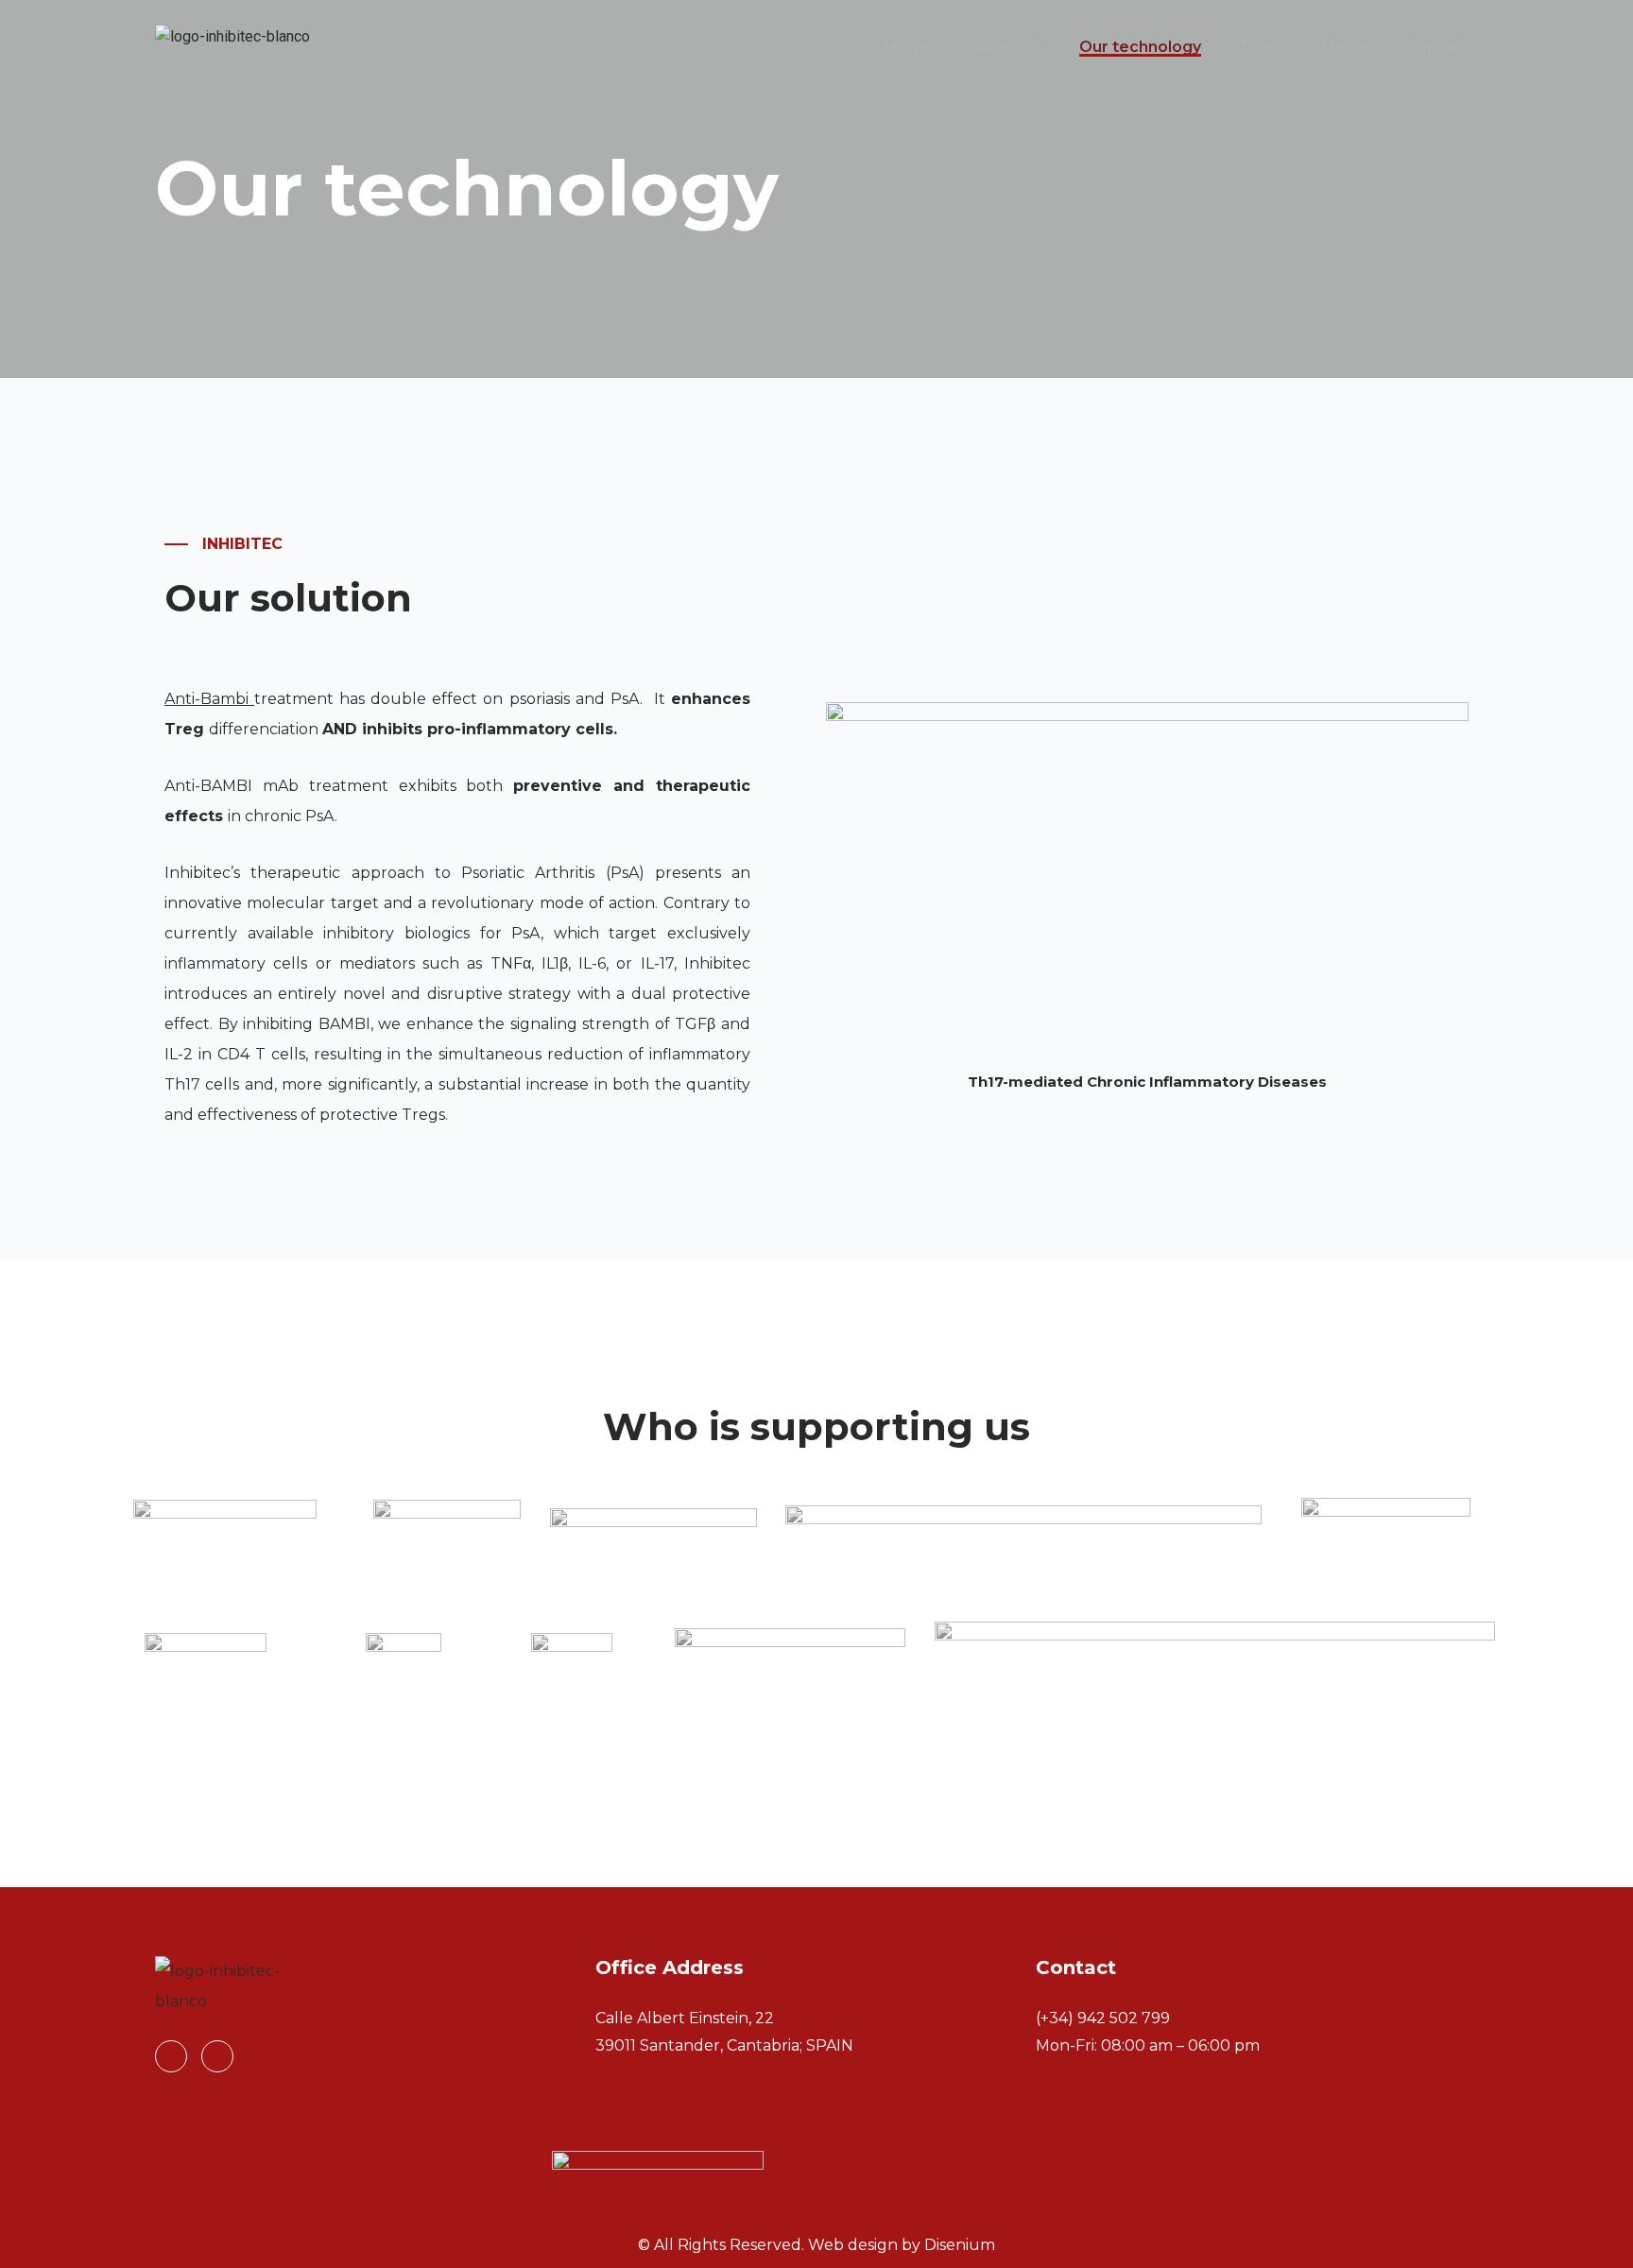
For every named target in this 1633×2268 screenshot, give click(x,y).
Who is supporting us (816, 1426)
